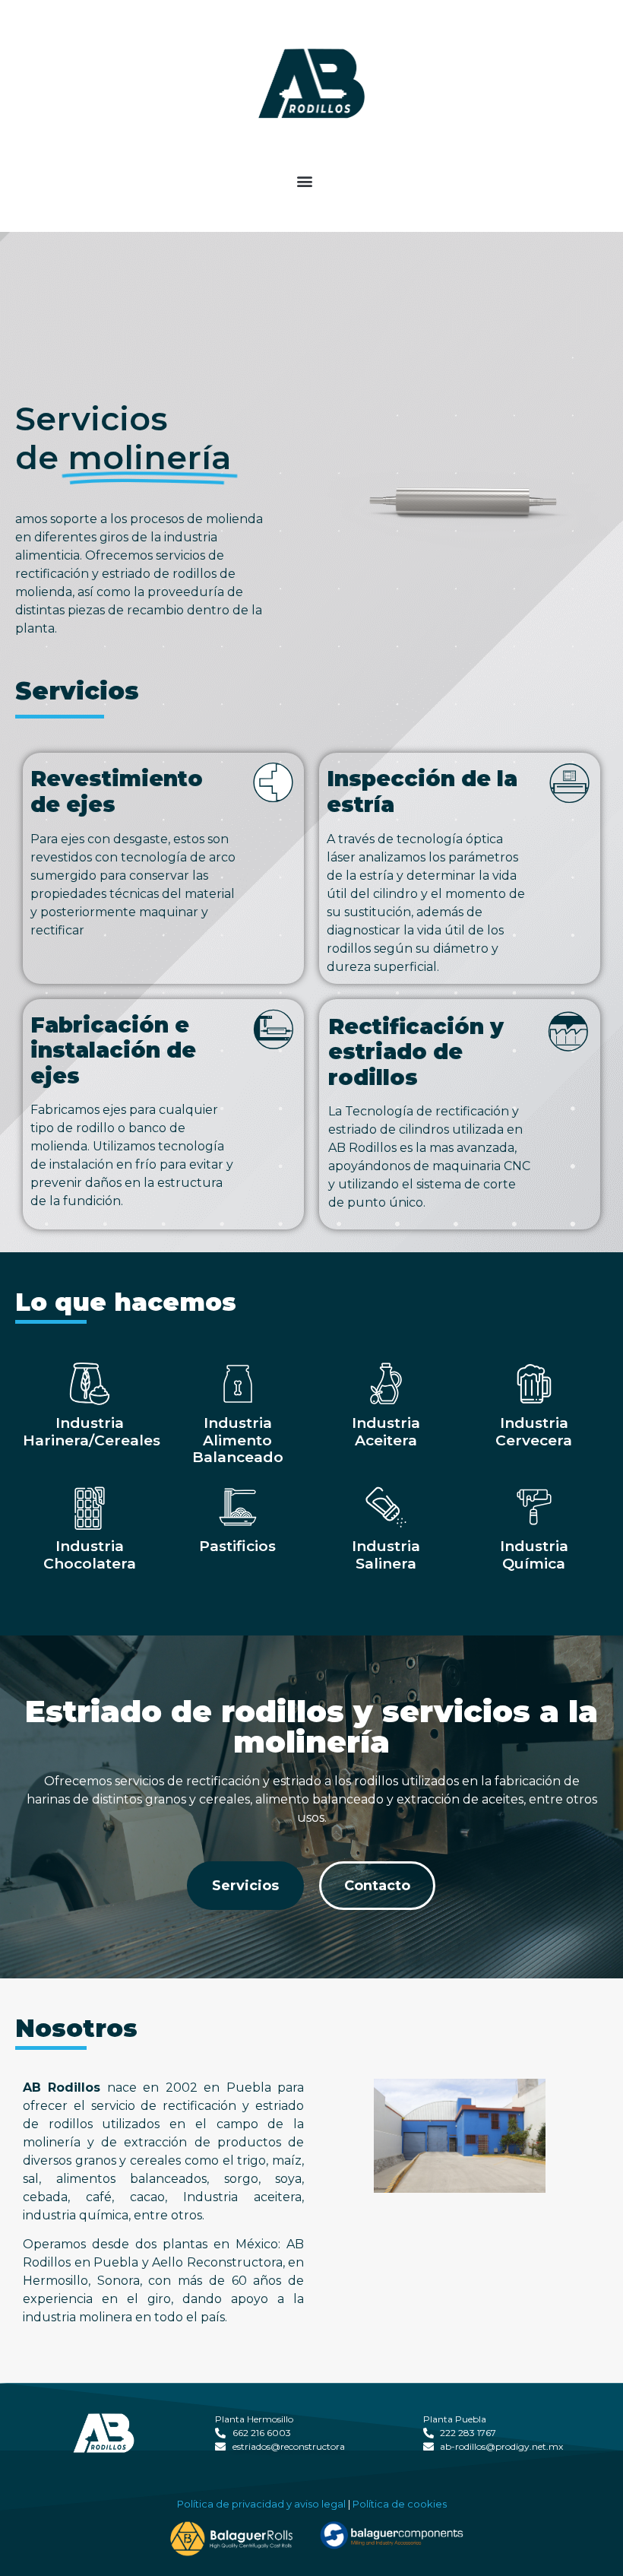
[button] (305, 181)
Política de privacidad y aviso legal (261, 2504)
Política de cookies (400, 2504)
